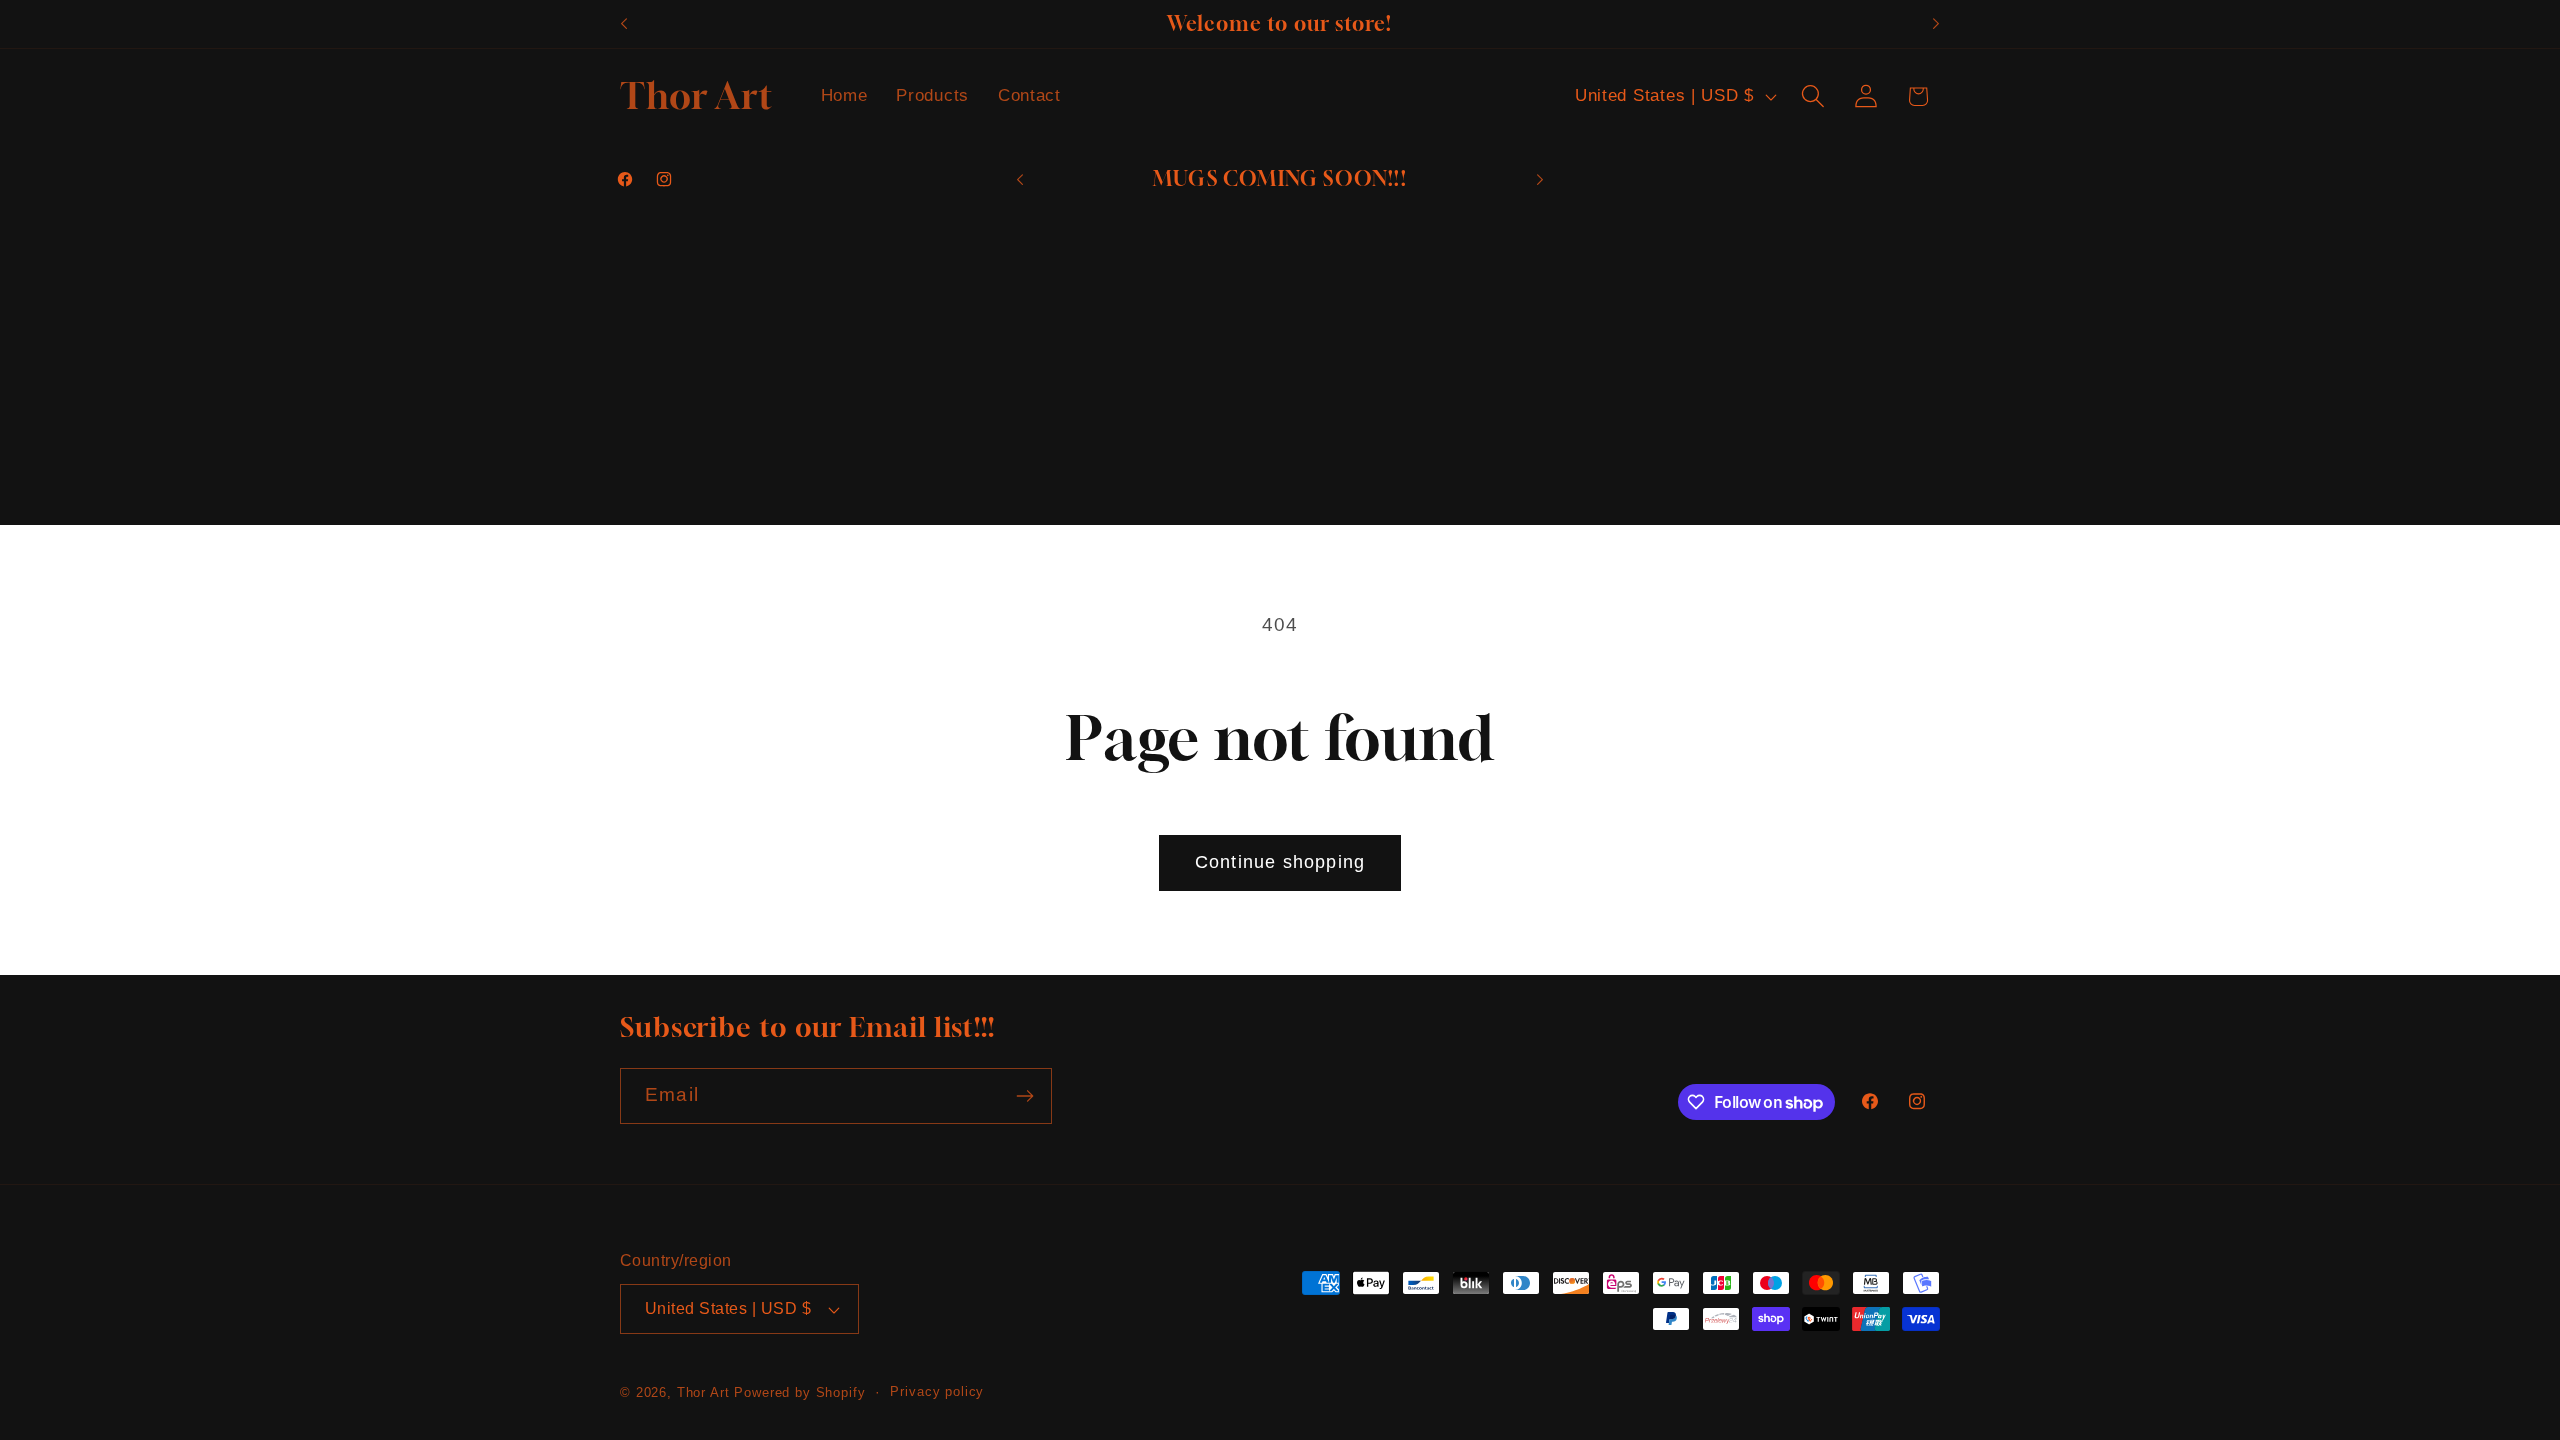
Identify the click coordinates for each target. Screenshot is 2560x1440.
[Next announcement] (1936, 24)
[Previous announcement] (624, 24)
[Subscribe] (1024, 1096)
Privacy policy (937, 1391)
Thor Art (703, 1392)
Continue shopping (1280, 862)
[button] (1812, 96)
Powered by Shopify (799, 1392)
